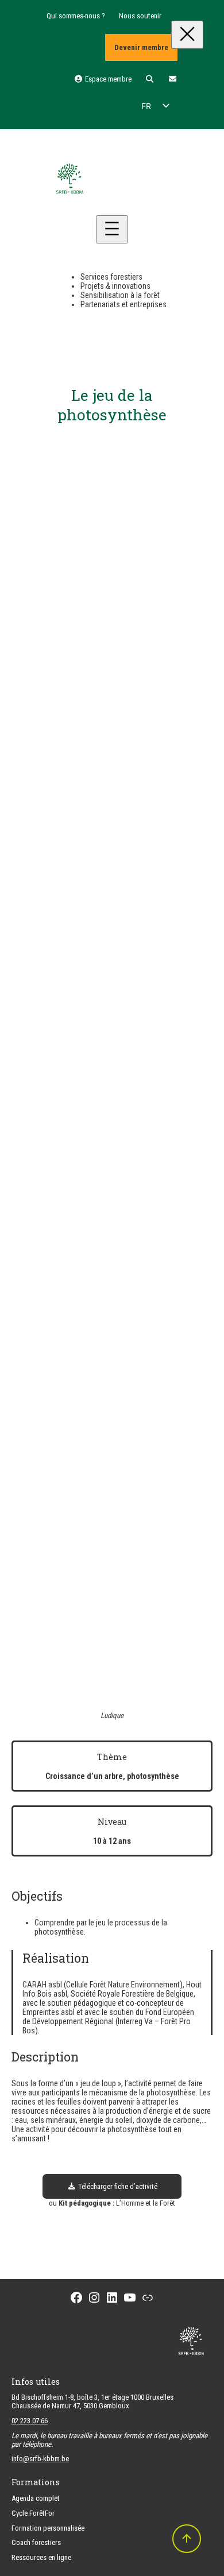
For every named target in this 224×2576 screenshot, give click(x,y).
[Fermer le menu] (187, 35)
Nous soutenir (140, 16)
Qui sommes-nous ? (76, 16)
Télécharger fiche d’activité (117, 2186)
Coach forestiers (36, 2542)
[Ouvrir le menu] (112, 229)
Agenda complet (36, 2498)
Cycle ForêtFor (33, 2513)
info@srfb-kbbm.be (40, 2459)
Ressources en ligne (41, 2557)
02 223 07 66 (30, 2421)
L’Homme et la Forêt (146, 2203)
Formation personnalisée (48, 2528)
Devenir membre (141, 47)
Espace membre (107, 79)
